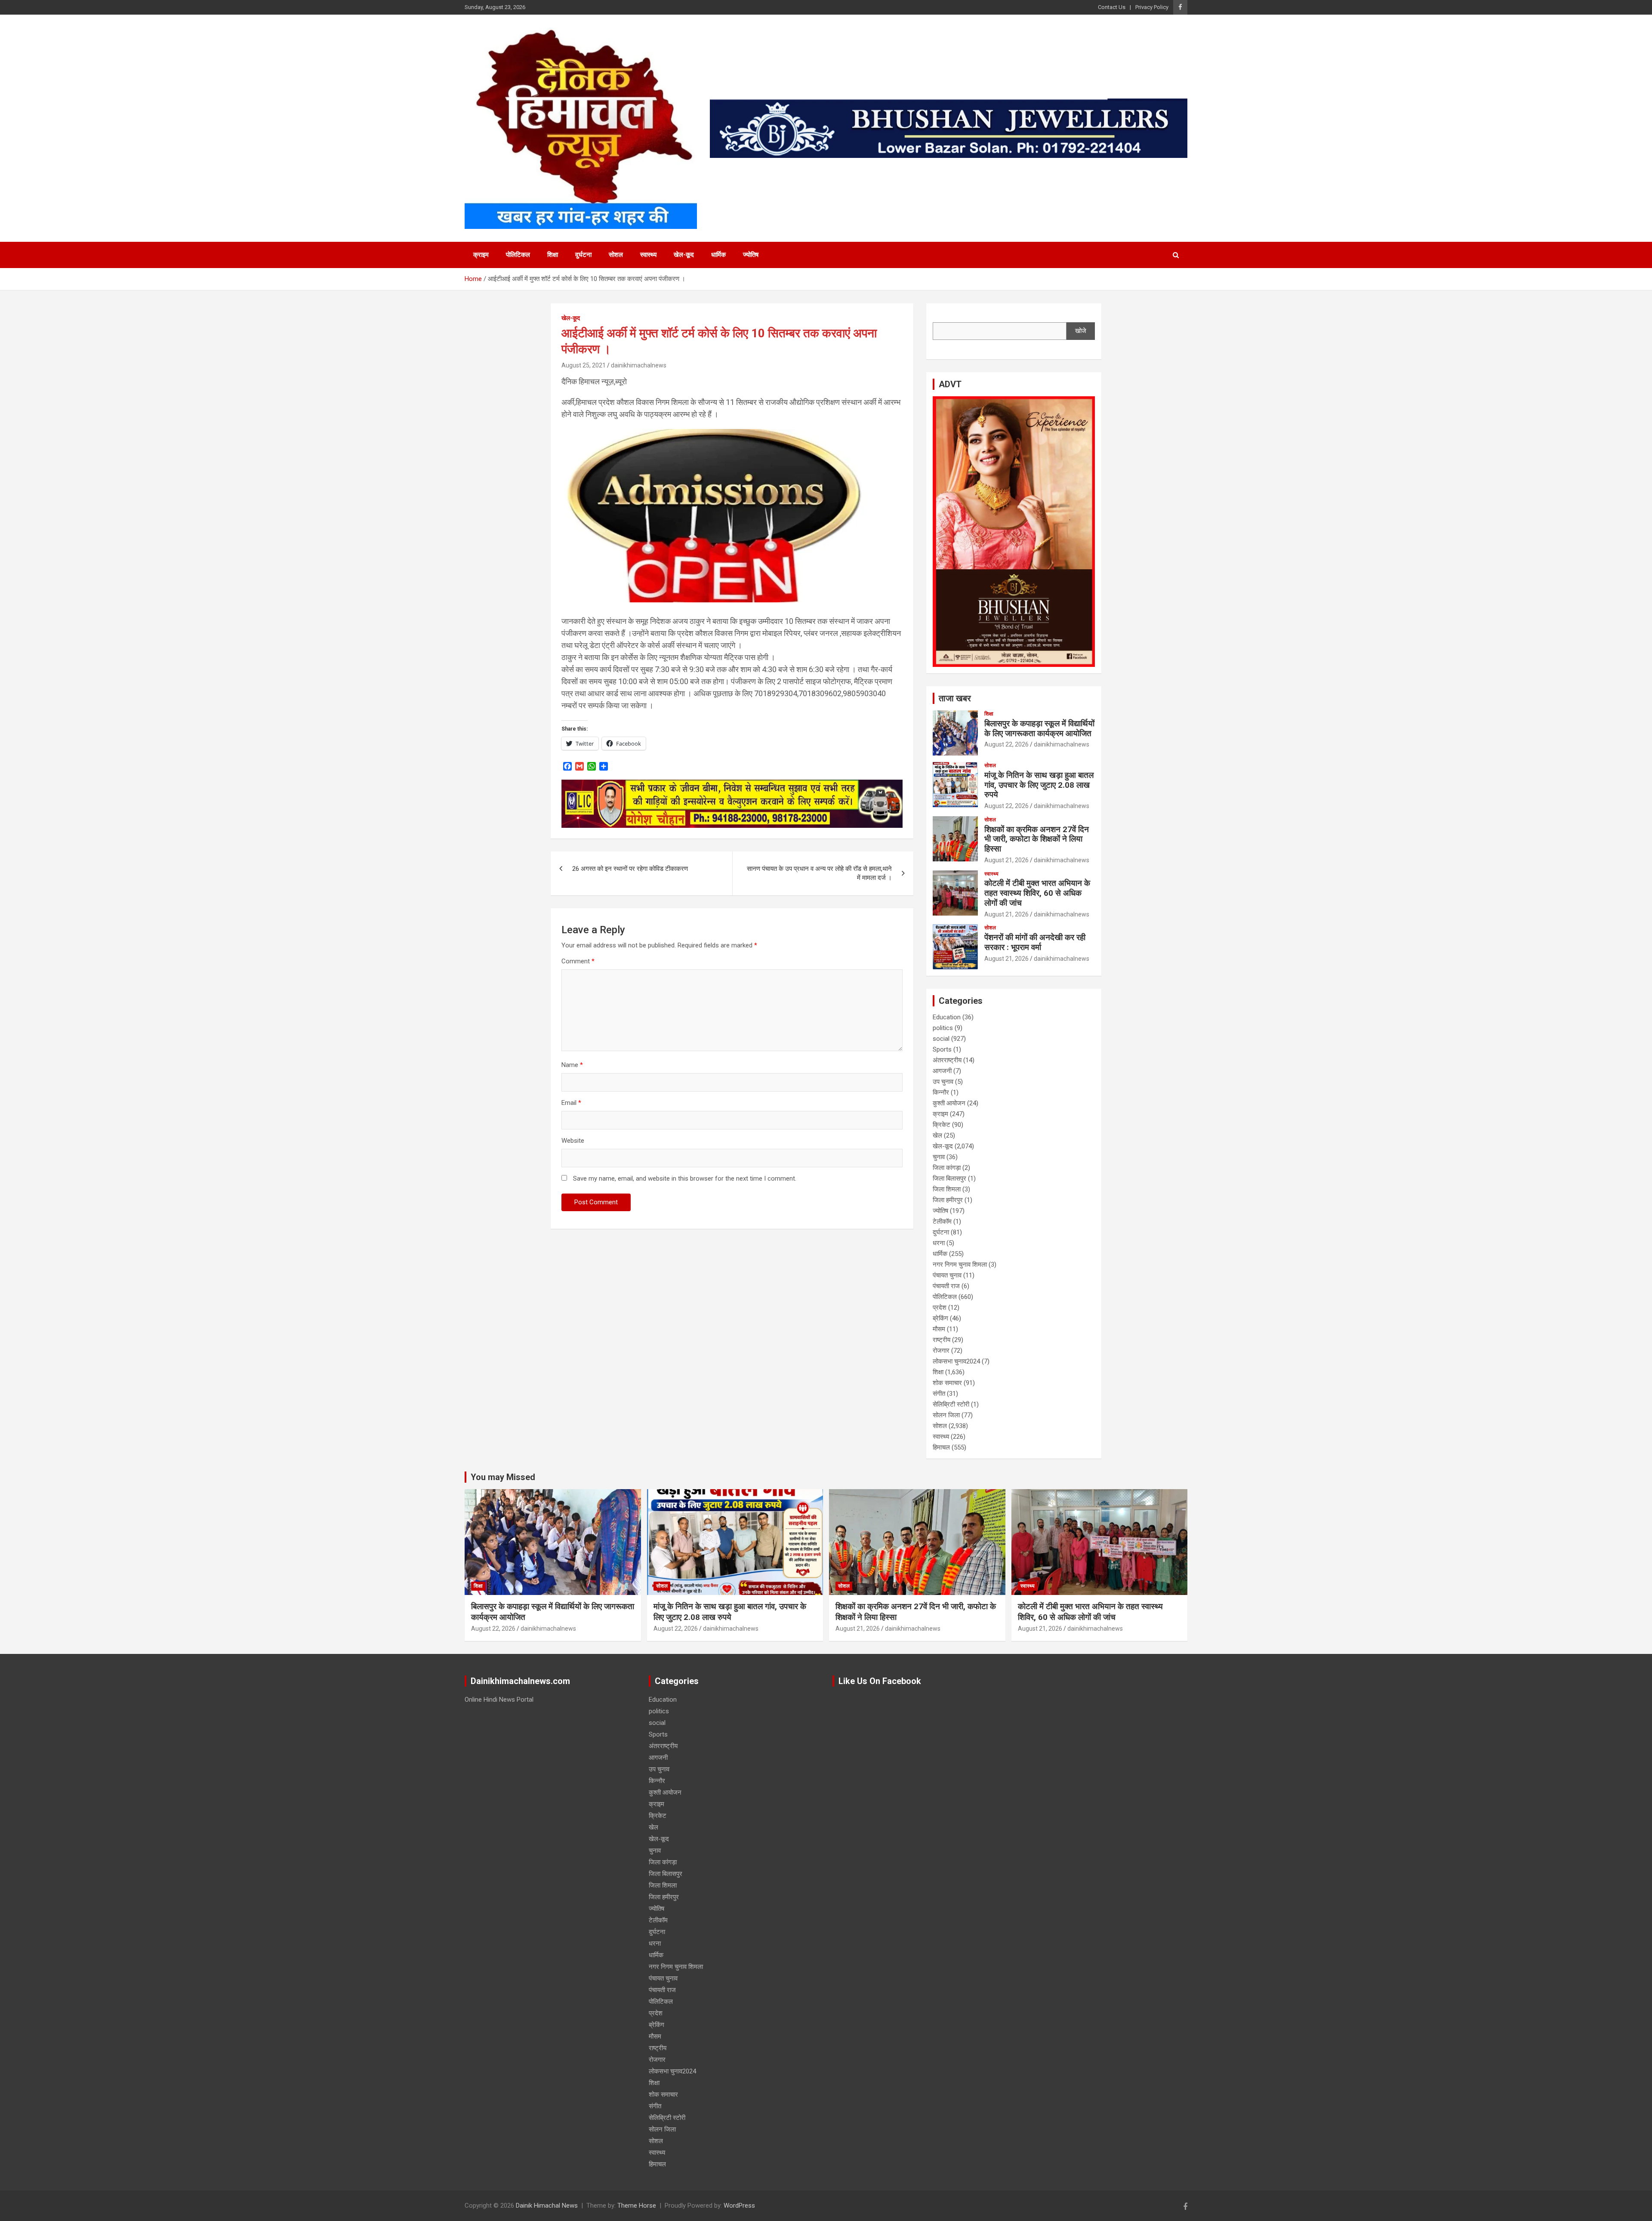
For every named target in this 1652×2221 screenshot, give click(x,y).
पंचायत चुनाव (947, 1275)
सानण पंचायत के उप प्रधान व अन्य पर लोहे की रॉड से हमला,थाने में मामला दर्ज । (819, 873)
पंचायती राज (946, 1286)
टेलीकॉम (942, 1222)
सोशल (616, 255)
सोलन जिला (946, 1415)
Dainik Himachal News (547, 2206)
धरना (939, 1243)
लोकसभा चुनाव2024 (956, 1361)
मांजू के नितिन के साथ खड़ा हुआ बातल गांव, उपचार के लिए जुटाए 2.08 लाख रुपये (1039, 785)
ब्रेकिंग (940, 1318)
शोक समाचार (947, 1383)
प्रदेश (940, 1308)
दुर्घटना (583, 255)
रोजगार (941, 1351)
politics (943, 1028)
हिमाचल (941, 1447)
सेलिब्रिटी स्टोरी (951, 1404)
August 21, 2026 (1006, 860)
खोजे (1081, 331)
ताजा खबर (955, 698)
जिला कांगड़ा (947, 1168)
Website (573, 1141)
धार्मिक (718, 255)
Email (571, 1103)
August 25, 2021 (584, 365)
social (941, 1039)
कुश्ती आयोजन (949, 1103)
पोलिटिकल (518, 255)
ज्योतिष (751, 255)
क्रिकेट (942, 1125)
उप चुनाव (943, 1082)
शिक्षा (553, 255)
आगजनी (942, 1071)
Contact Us (1112, 7)
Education (947, 1017)
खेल (937, 1135)
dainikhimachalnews (639, 365)
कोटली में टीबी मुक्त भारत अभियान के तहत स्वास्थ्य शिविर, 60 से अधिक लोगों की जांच (1037, 893)
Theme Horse (637, 2206)
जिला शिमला (947, 1189)
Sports (942, 1049)
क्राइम (481, 255)
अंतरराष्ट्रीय (947, 1060)
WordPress (739, 2206)
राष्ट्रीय (942, 1340)
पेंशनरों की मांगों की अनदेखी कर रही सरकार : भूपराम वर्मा (1035, 942)
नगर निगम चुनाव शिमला (960, 1265)
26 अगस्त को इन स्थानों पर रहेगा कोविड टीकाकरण (630, 869)
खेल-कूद (684, 255)
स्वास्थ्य (648, 255)
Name (572, 1065)
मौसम (939, 1329)
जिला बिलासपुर (949, 1178)
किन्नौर (941, 1092)
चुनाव (939, 1157)
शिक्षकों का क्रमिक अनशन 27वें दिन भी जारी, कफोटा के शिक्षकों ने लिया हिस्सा (1037, 839)
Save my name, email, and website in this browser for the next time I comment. (685, 1178)
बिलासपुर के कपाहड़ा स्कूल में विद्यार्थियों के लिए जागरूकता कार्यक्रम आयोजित (1039, 728)
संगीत (939, 1394)
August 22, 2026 (1006, 744)
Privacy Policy (1152, 7)
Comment (578, 961)
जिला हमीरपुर (948, 1200)
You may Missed (503, 1477)
